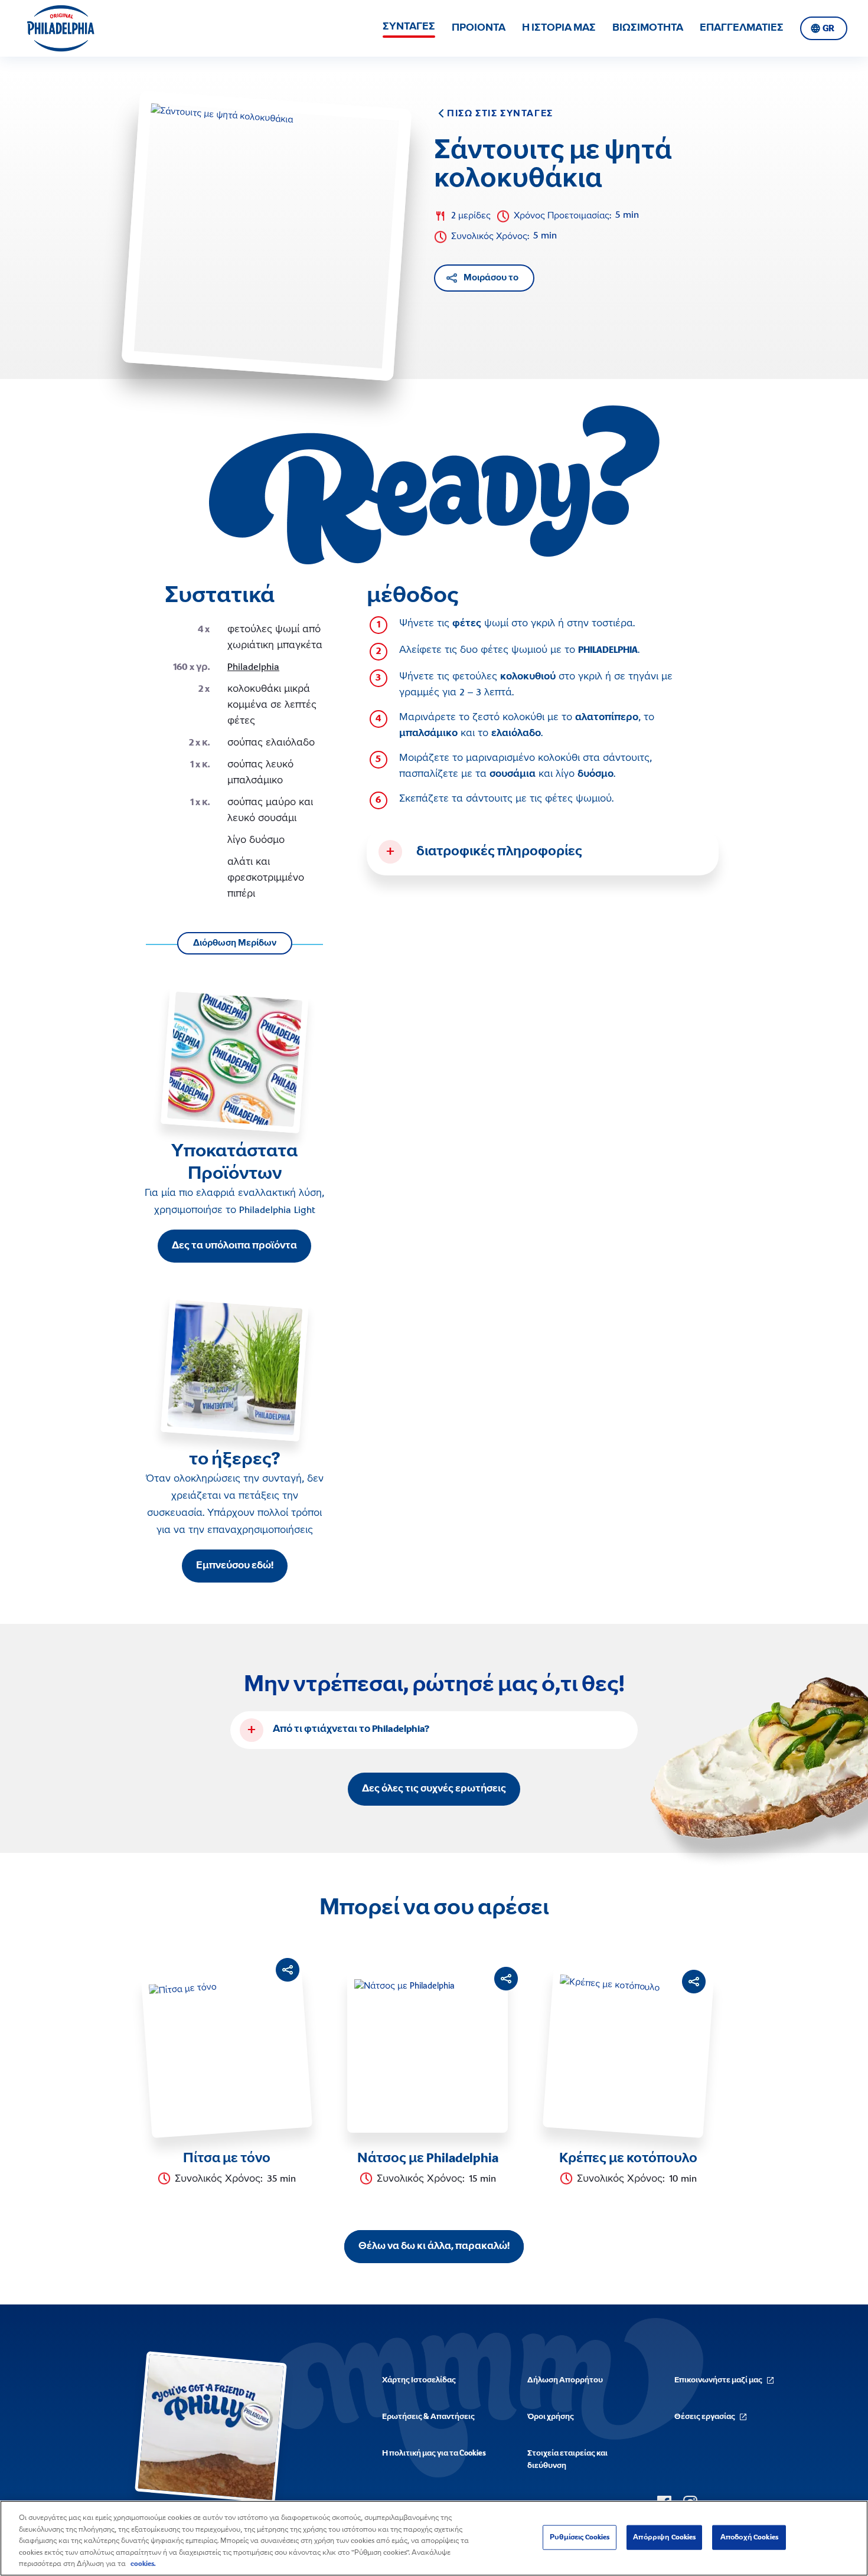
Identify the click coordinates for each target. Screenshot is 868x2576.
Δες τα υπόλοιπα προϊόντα (234, 1246)
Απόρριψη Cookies (664, 2537)
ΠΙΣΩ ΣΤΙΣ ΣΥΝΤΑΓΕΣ (500, 114)
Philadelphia (253, 668)
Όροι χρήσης (551, 2417)
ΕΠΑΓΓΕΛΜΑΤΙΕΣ (742, 28)
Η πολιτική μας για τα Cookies (434, 2454)
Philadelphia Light (277, 1211)
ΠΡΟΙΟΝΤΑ (479, 28)
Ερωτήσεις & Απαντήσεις (428, 2417)
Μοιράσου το (491, 278)
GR (828, 29)
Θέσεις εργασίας (705, 2417)
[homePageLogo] (61, 28)
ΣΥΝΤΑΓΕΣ (409, 27)
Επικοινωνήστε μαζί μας (718, 2380)
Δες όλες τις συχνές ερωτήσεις (434, 1789)
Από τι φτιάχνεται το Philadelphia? (351, 1730)
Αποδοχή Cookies (749, 2537)
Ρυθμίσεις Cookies (580, 2537)
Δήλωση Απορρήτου (565, 2380)
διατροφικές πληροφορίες (499, 852)
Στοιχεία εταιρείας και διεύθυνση (567, 2460)
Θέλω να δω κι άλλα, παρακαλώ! (434, 2247)
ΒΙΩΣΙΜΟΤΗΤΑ (648, 28)
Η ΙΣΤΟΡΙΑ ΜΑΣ (559, 28)
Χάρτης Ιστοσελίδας (419, 2380)
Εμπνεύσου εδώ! (235, 1566)
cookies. (143, 2564)
